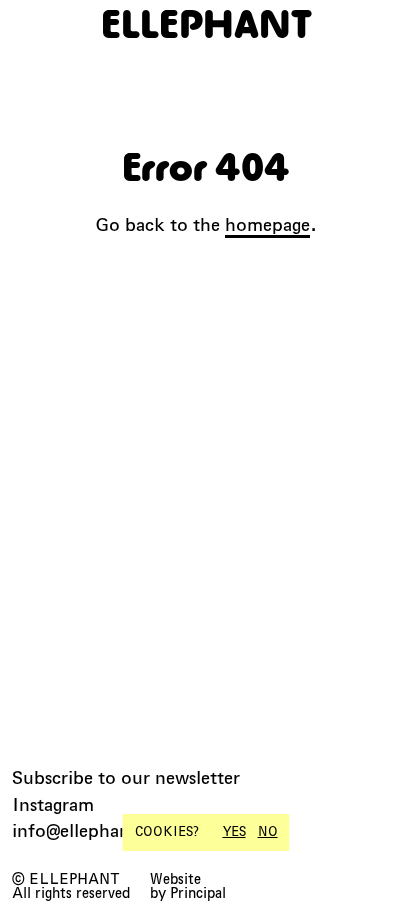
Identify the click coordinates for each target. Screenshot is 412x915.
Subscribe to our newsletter (126, 777)
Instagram (53, 804)
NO (268, 832)
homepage (267, 224)
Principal (198, 893)
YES (234, 832)
